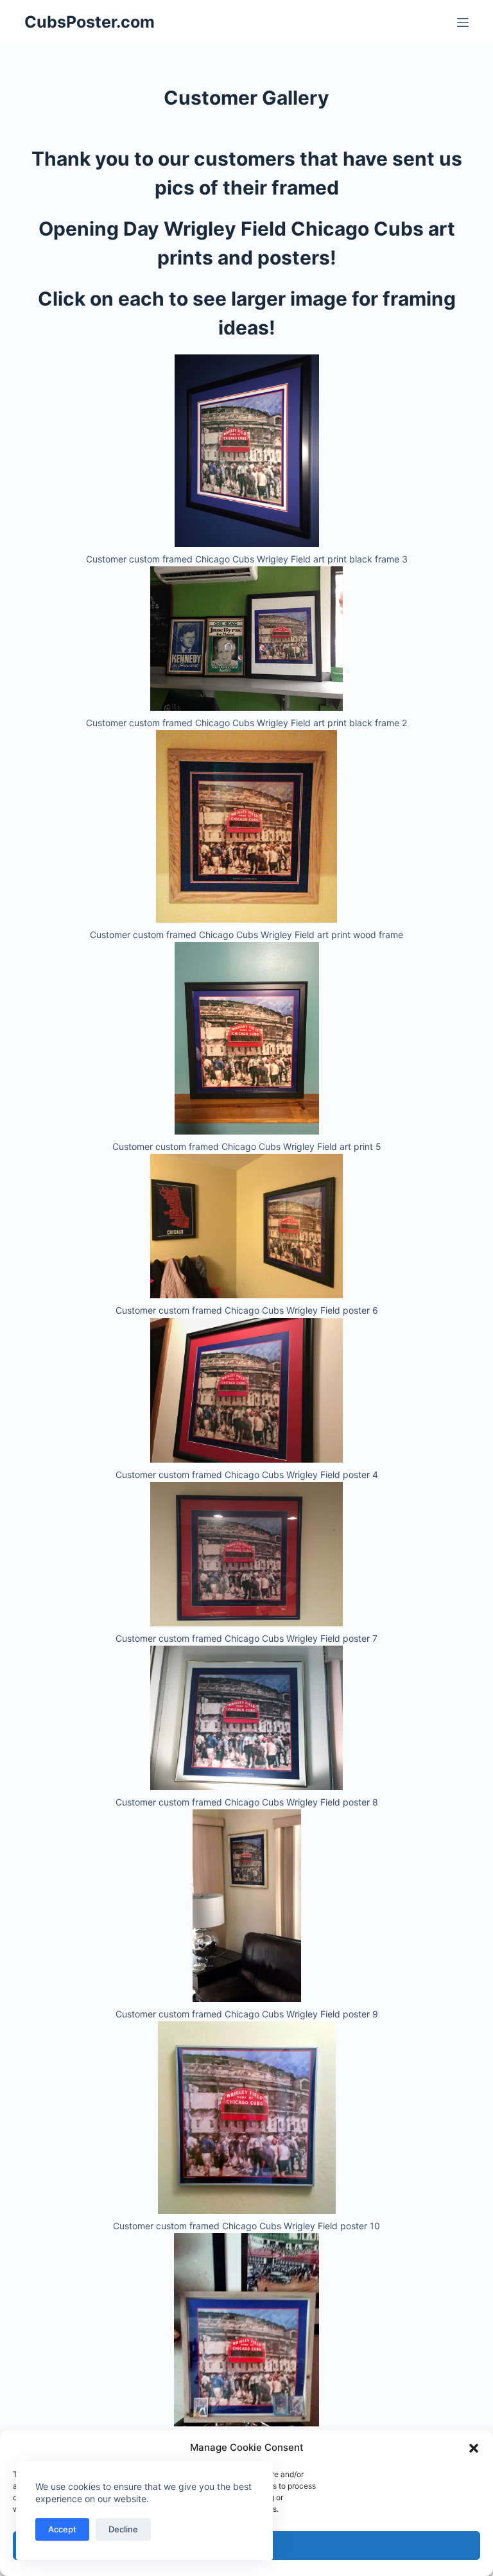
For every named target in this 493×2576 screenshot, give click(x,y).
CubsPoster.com (90, 22)
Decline (123, 2529)
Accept (62, 2529)
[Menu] (463, 22)
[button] (474, 2448)
